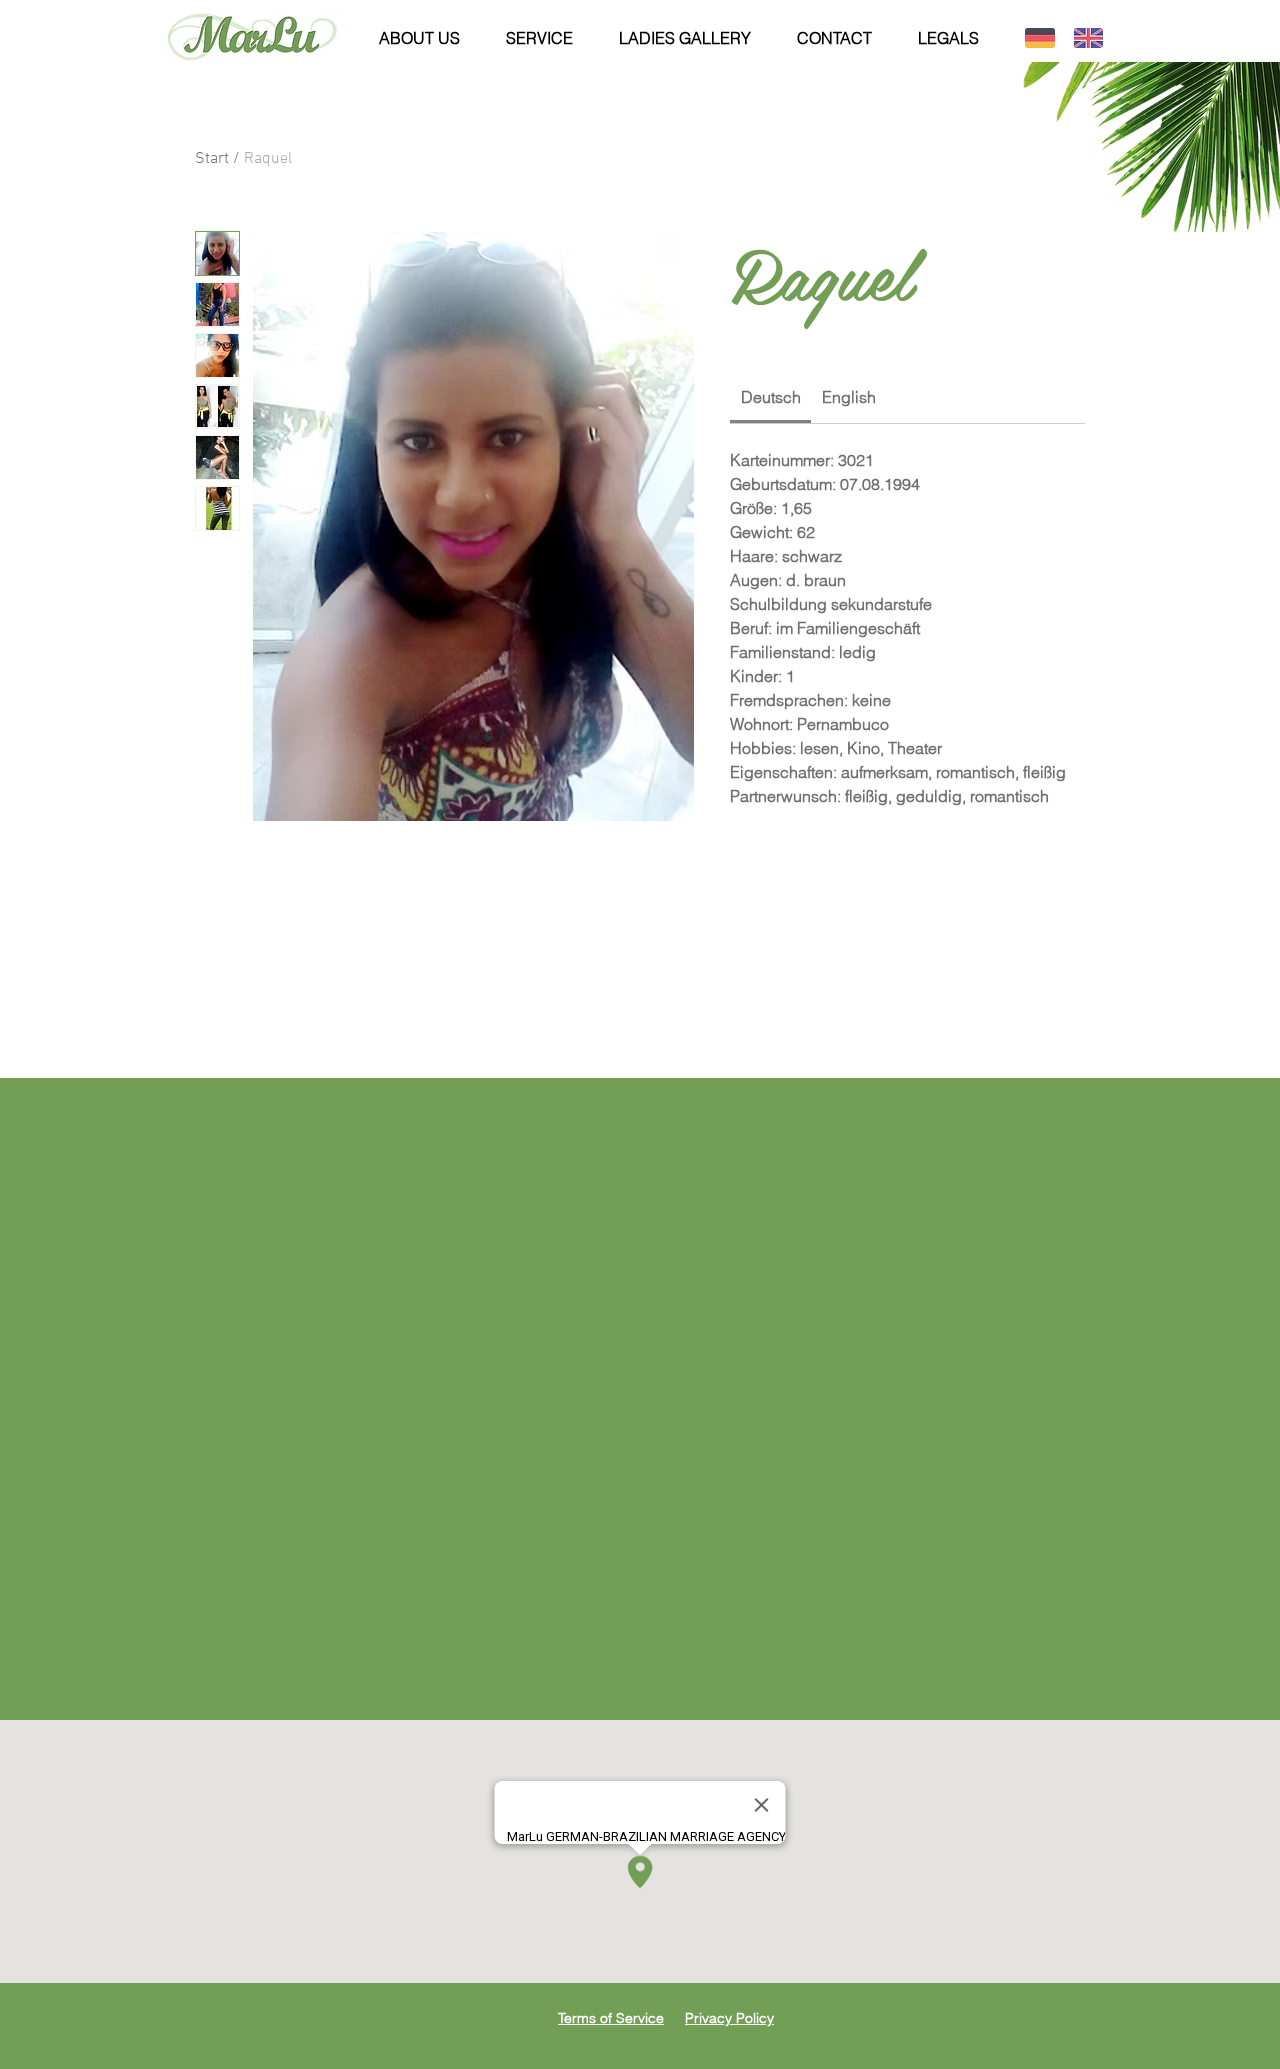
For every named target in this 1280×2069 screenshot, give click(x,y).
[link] (771, 397)
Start (212, 159)
